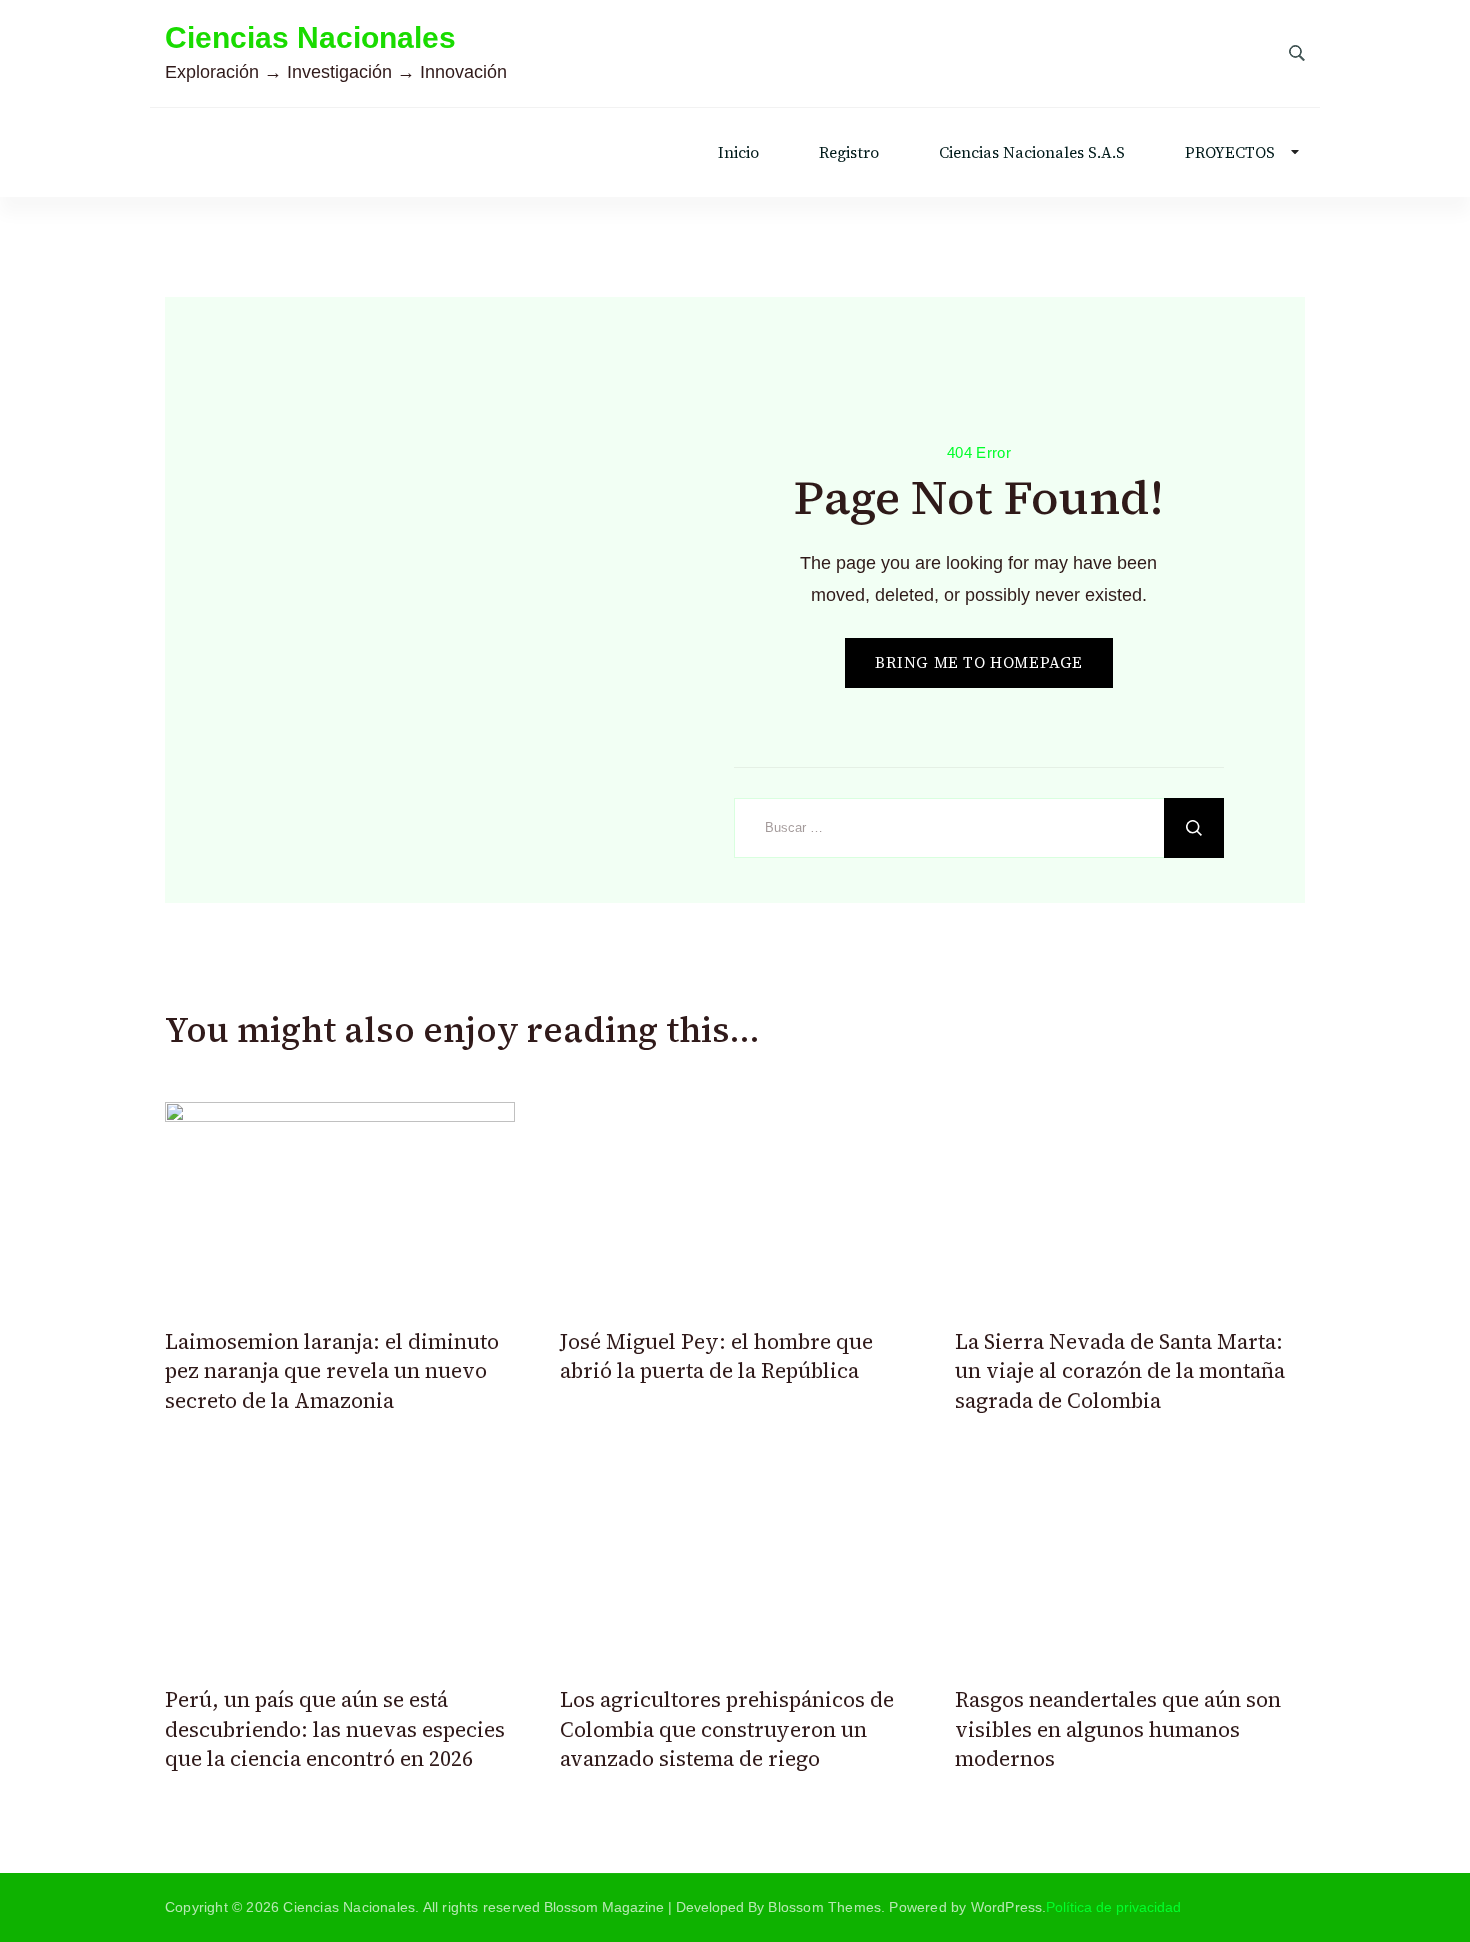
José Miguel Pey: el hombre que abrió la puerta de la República (716, 1356)
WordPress (1007, 1907)
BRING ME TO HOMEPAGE (979, 662)
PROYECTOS (1230, 152)
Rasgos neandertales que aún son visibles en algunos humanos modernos (1118, 1729)
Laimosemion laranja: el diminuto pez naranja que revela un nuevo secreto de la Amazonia (332, 1371)
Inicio (738, 152)
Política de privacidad (1113, 1907)
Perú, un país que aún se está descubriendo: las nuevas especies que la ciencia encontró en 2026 (335, 1729)
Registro (849, 152)
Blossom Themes (824, 1907)
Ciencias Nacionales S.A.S (1032, 152)
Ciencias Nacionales (310, 37)
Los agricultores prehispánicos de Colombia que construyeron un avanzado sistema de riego (727, 1729)
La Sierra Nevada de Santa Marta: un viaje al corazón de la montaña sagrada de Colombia (1120, 1371)
